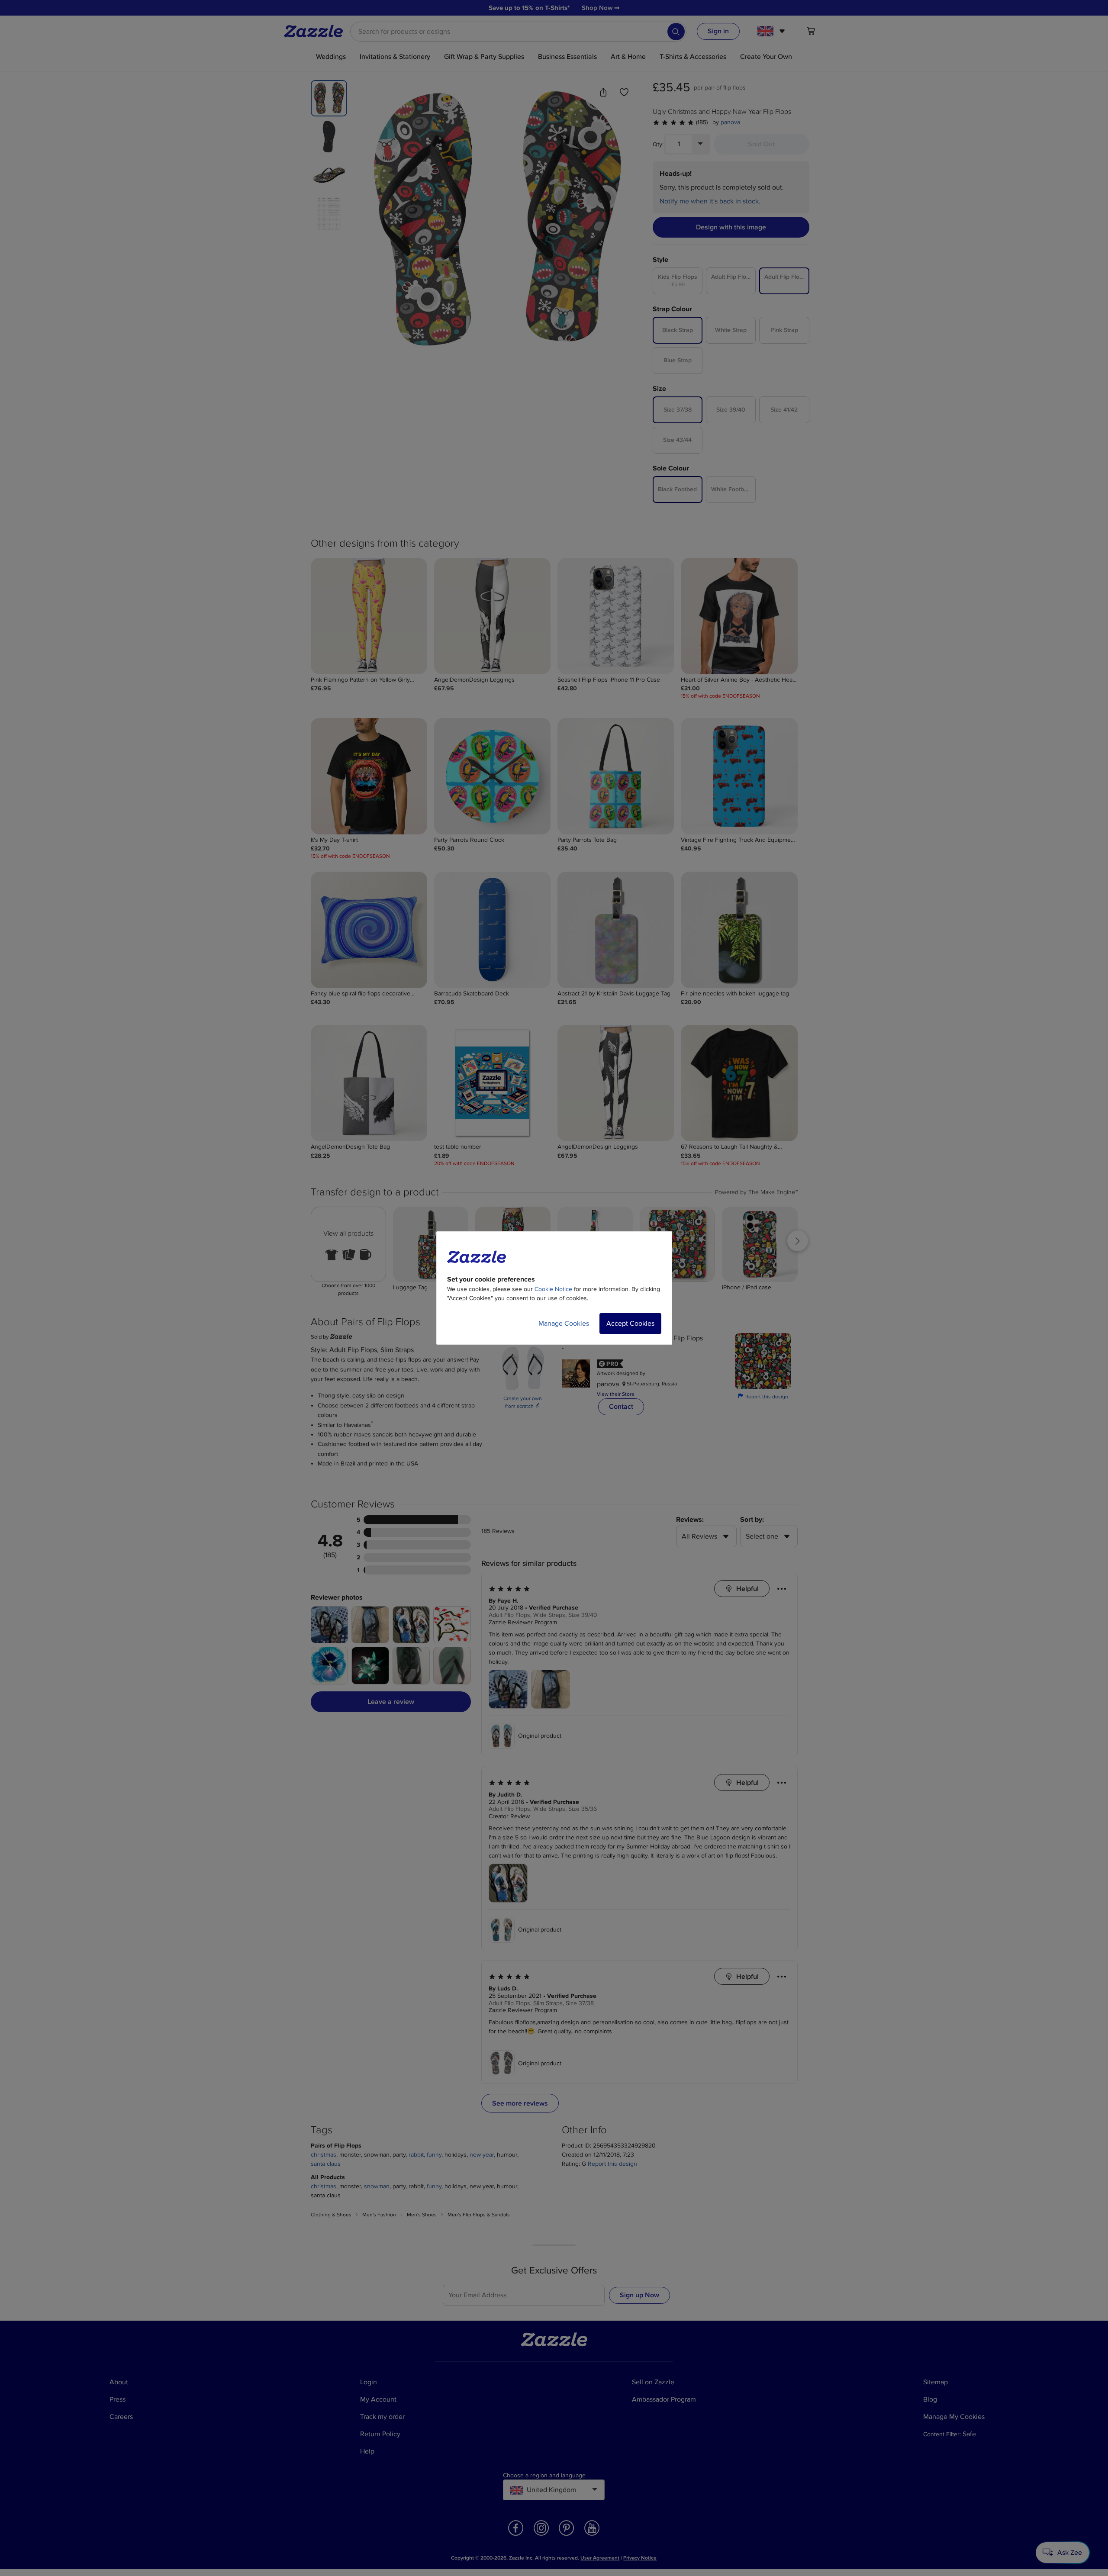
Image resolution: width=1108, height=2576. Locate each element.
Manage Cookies (564, 1323)
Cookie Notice (553, 1289)
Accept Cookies (630, 1323)
